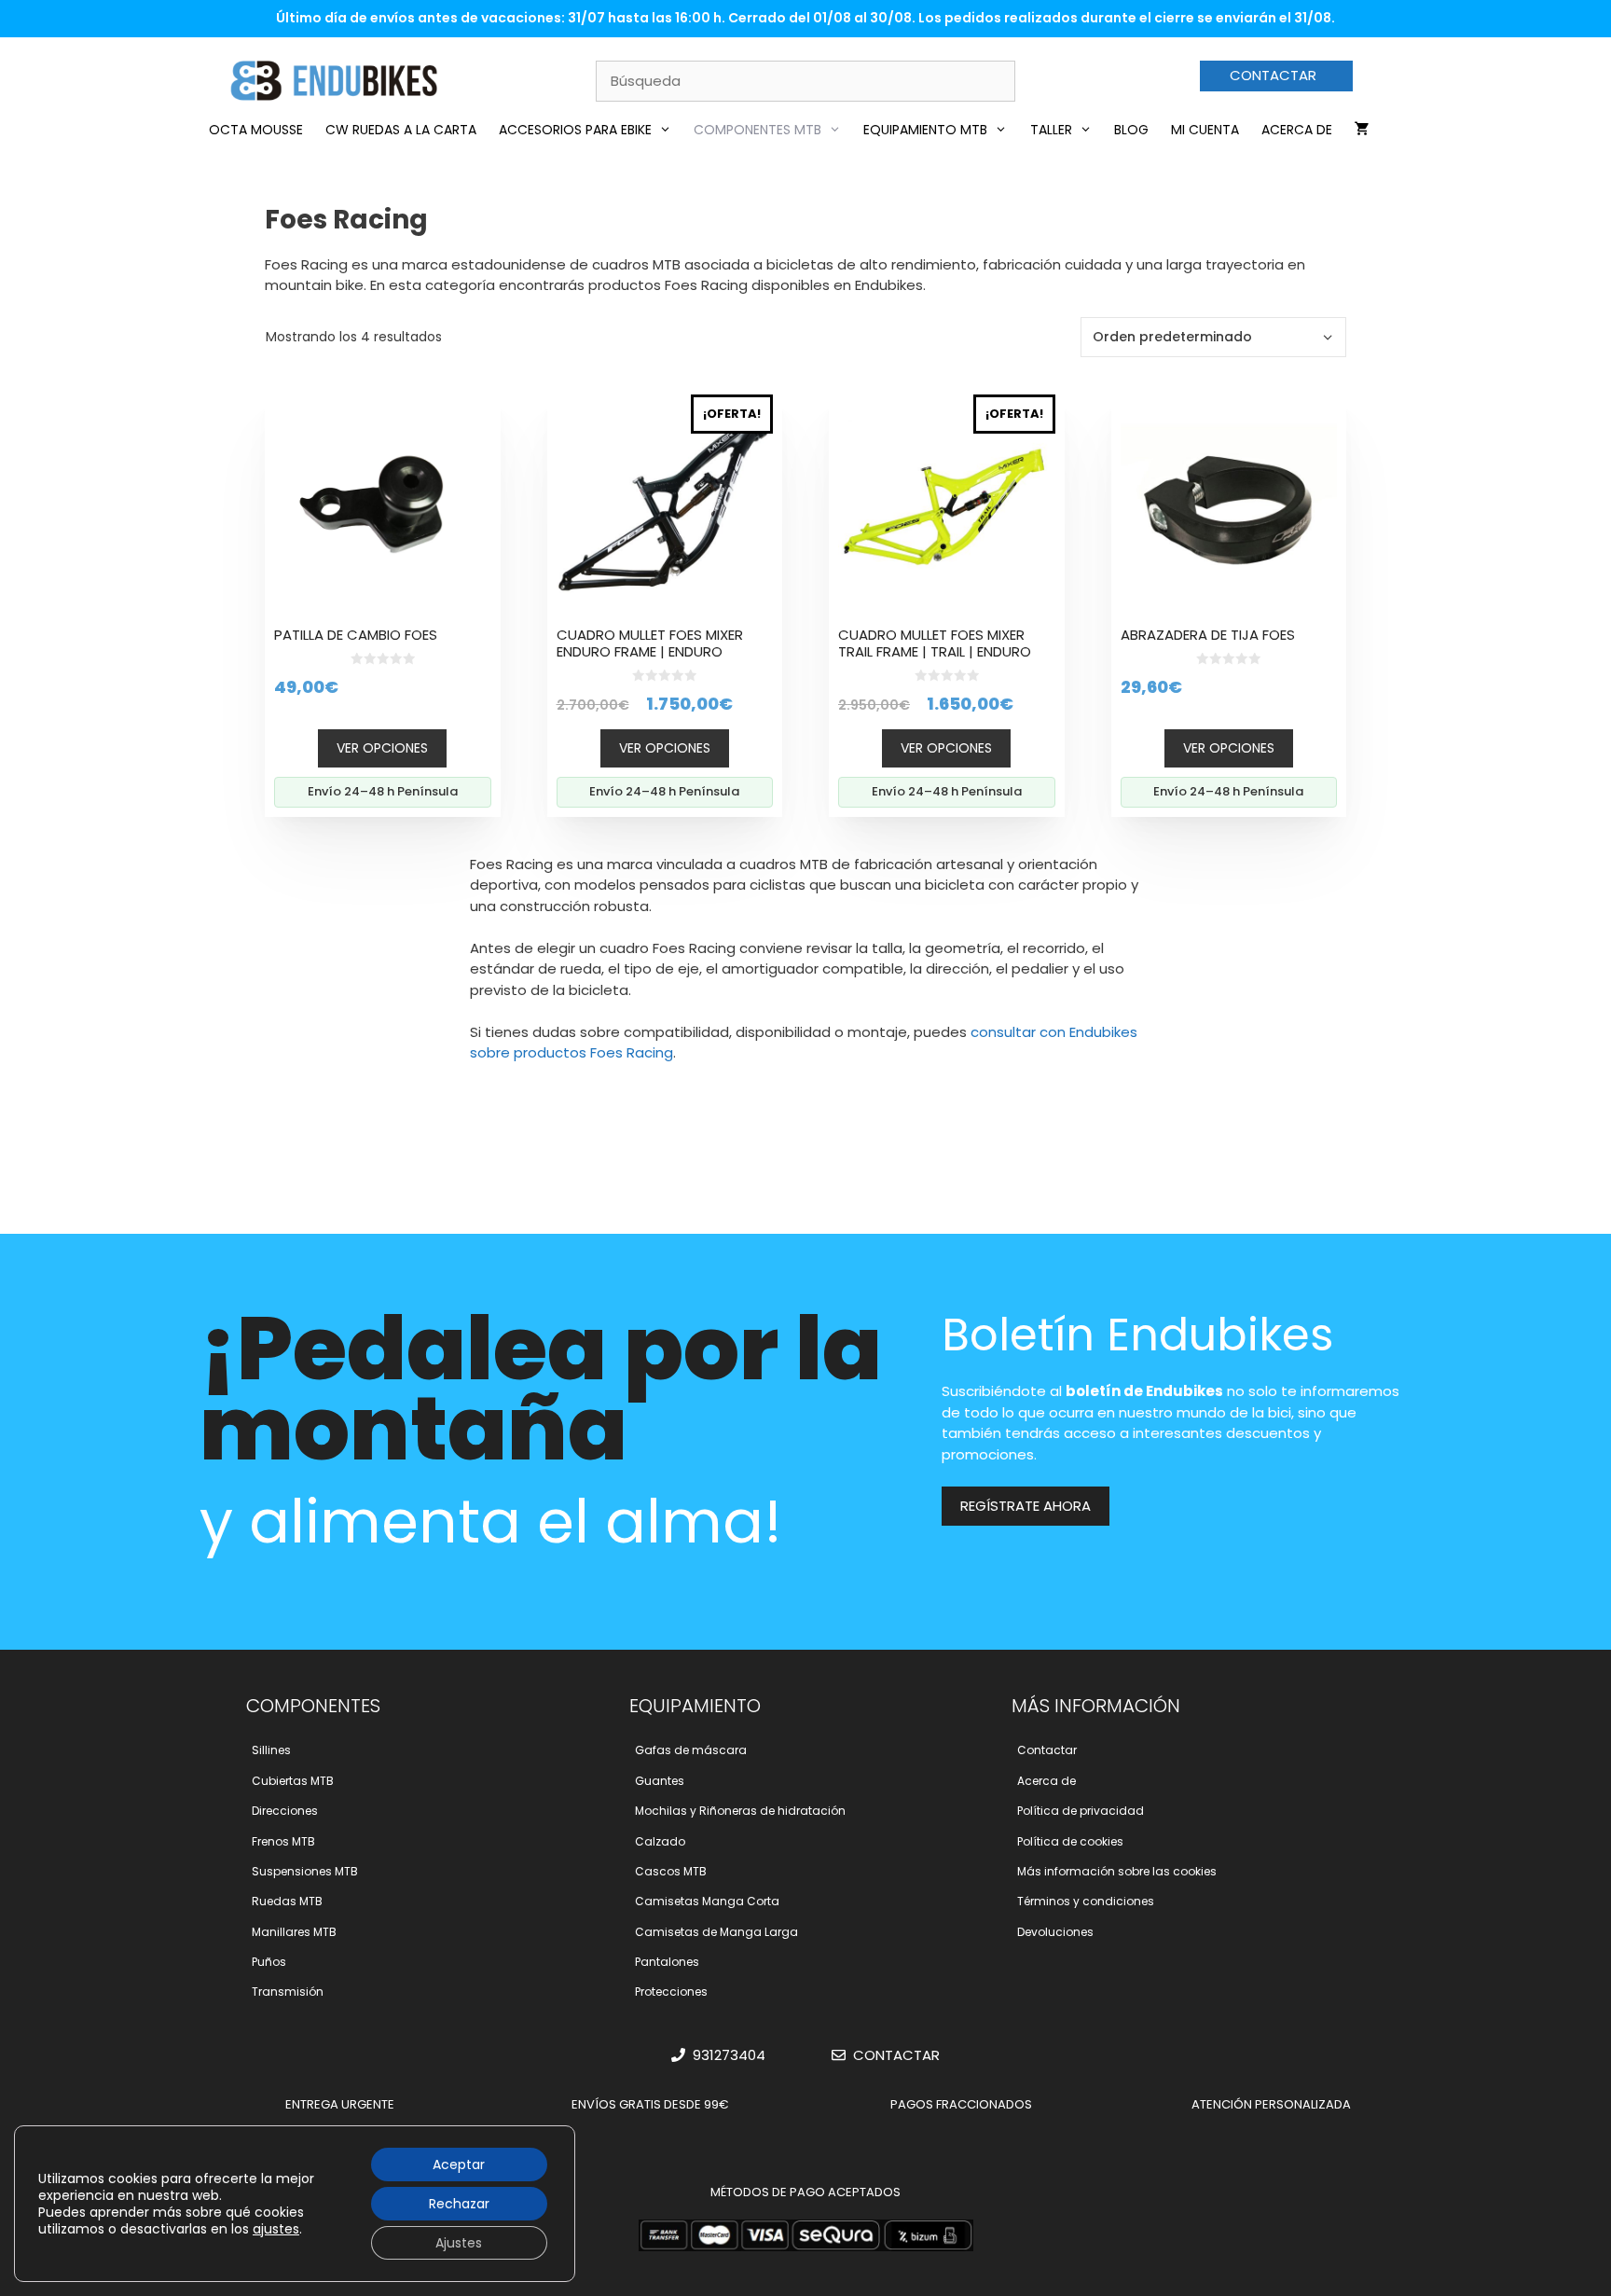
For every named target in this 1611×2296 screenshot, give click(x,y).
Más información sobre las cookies (1117, 1871)
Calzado (660, 1841)
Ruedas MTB (287, 1901)
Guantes (660, 1781)
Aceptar (459, 2165)
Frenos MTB (283, 1841)
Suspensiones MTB (305, 1871)
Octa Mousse (256, 130)
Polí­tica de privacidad (1081, 1811)
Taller (1051, 130)
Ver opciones (382, 748)
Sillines (271, 1750)
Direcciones (285, 1811)
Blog (1131, 130)
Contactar (1047, 1750)
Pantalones (667, 1962)
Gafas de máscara (691, 1750)
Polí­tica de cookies (1070, 1841)
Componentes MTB (757, 130)
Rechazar (459, 2204)
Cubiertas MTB (293, 1781)
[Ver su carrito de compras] (1362, 130)
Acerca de (1297, 130)
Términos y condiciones (1086, 1901)
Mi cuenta (1205, 130)
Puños (269, 1962)
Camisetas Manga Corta (707, 1901)
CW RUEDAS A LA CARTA (401, 130)
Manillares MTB (294, 1932)
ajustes (276, 2229)
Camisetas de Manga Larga (716, 1932)
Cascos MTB (671, 1871)
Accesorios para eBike (575, 130)
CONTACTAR (1273, 75)
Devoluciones (1055, 1932)
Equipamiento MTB (925, 130)
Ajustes (459, 2243)
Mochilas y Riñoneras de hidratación (740, 1811)
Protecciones (671, 1992)
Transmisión (288, 1992)
